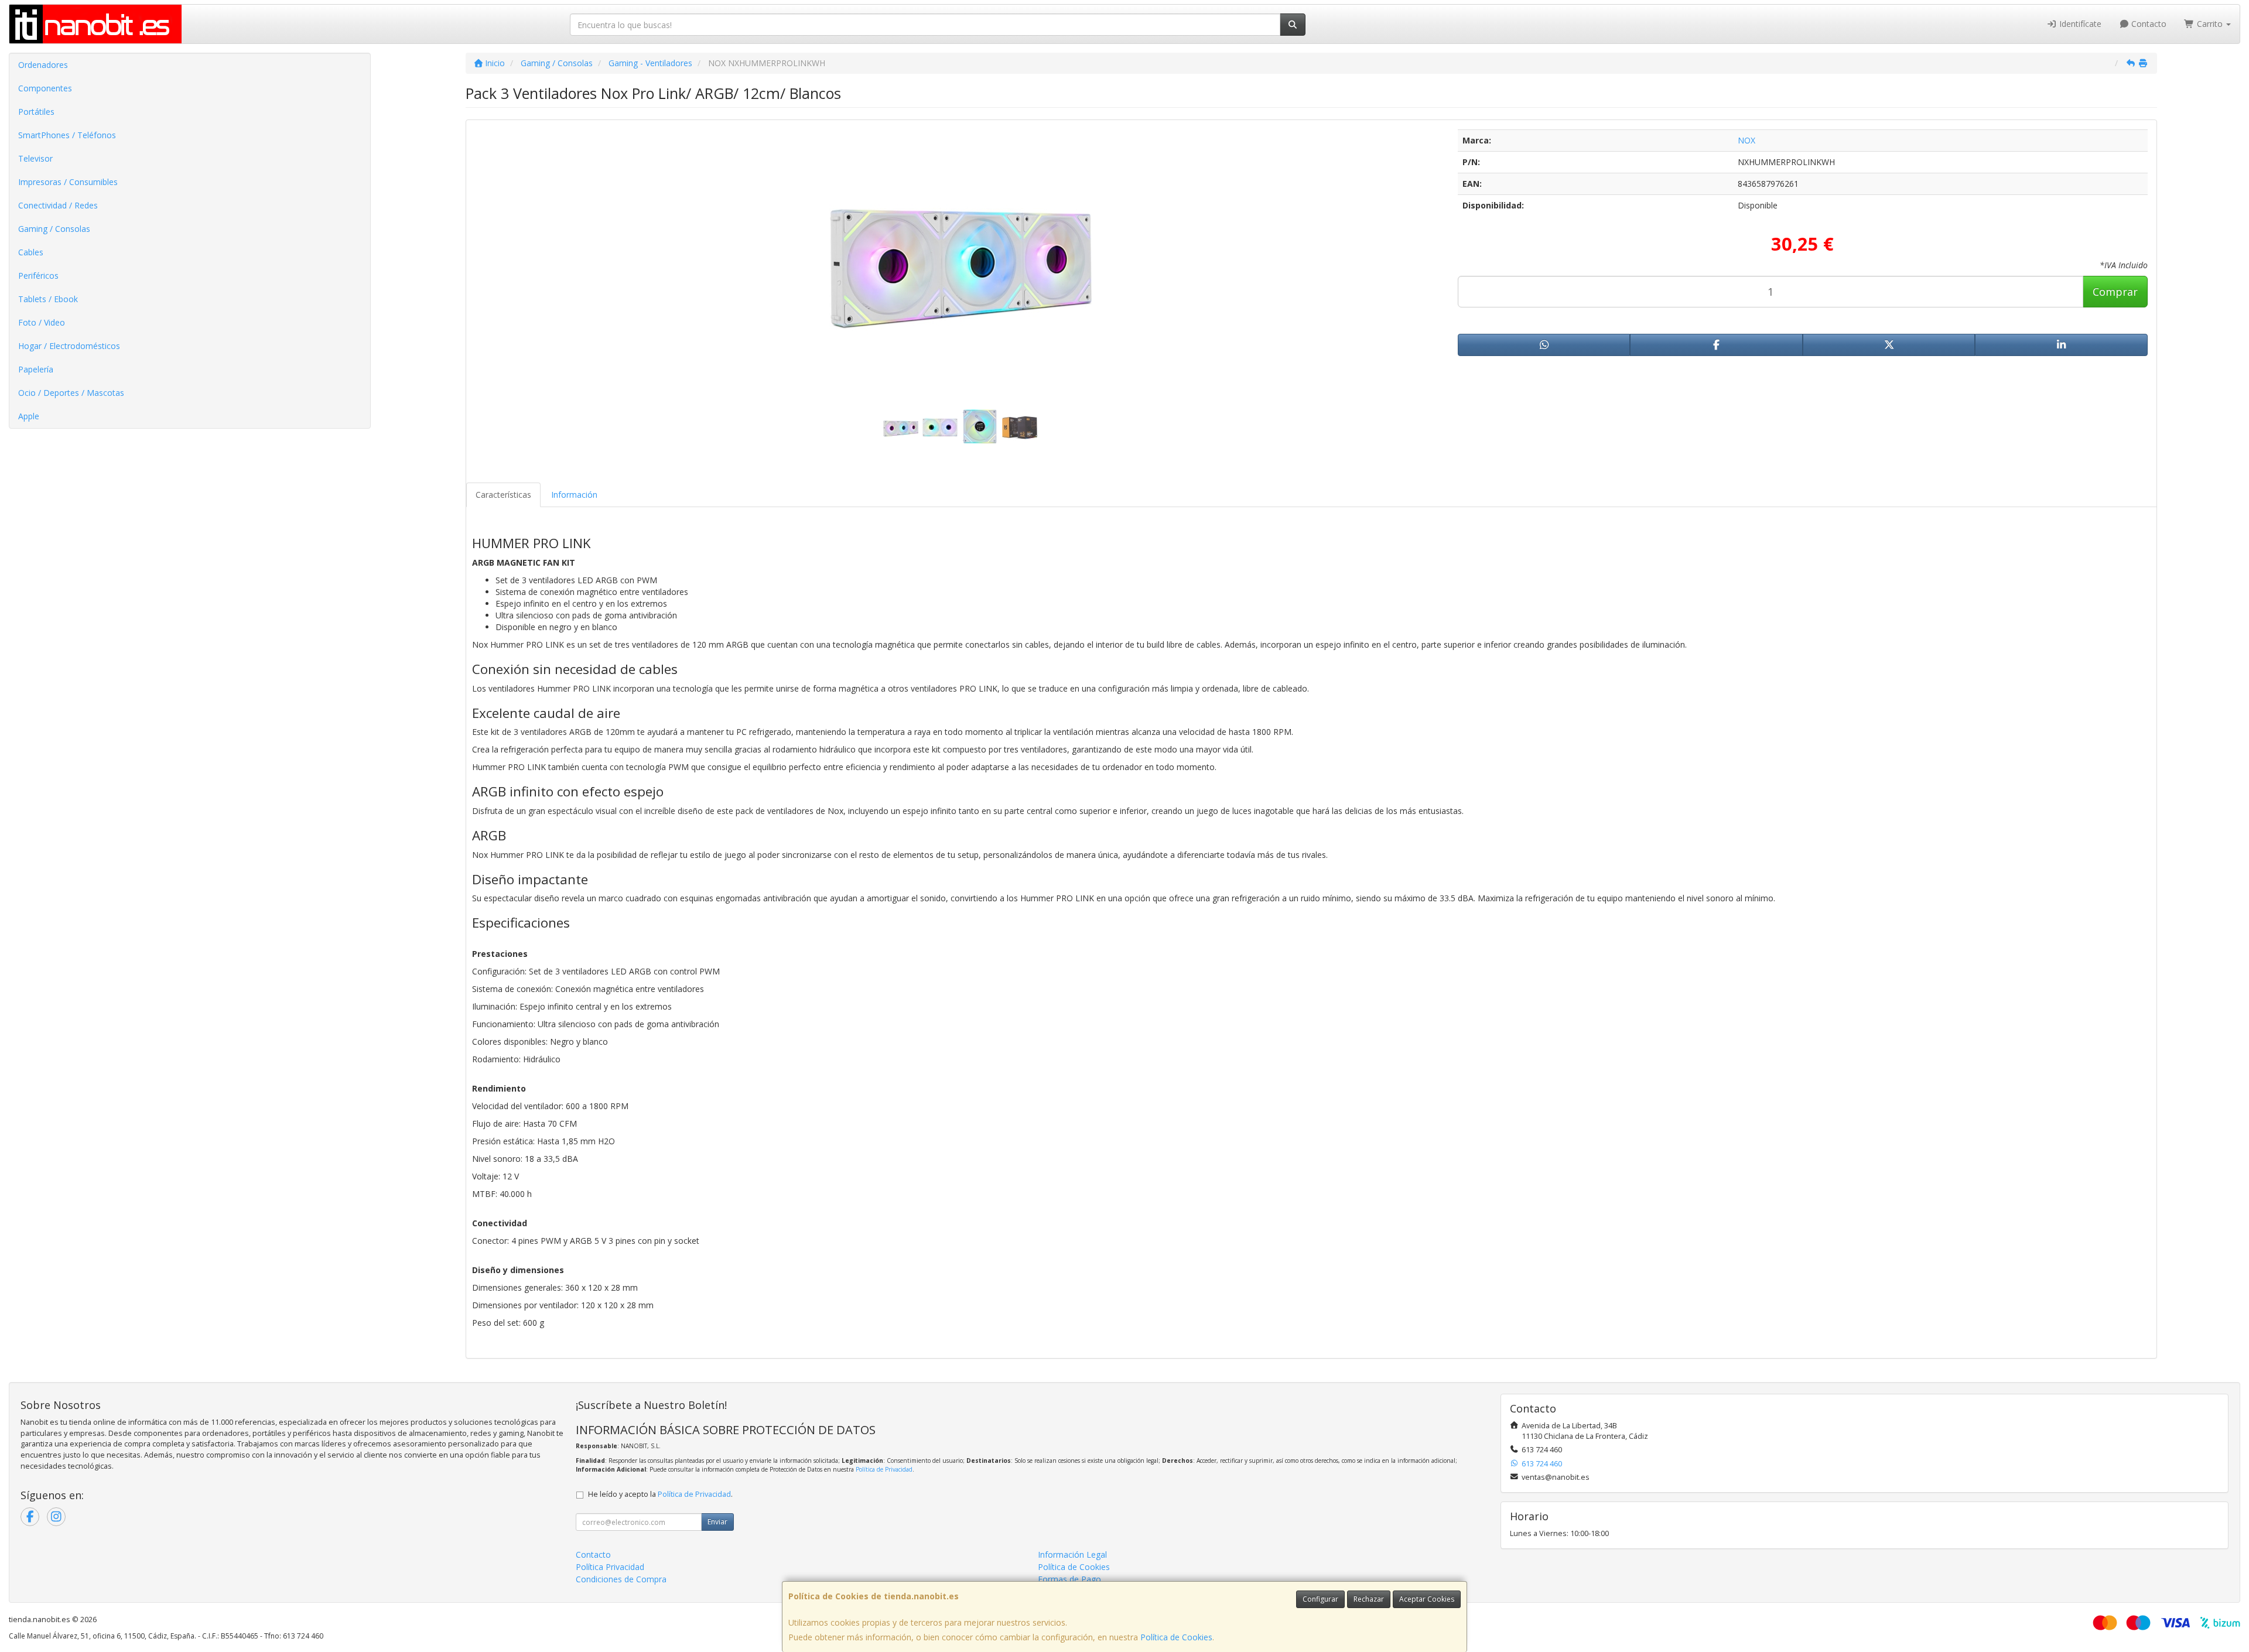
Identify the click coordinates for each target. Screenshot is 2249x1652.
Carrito (2210, 24)
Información (574, 495)
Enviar (717, 1522)
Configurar (1320, 1599)
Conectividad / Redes (58, 205)
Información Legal (1072, 1554)
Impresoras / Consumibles (68, 182)
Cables (31, 252)
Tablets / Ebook (48, 299)
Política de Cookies (1176, 1637)
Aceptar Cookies (1427, 1599)
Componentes (45, 88)
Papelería (36, 369)
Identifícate (2079, 24)
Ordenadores (43, 65)
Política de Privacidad (884, 1469)
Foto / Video (42, 322)
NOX (1746, 140)
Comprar (2115, 292)
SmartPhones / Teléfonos (67, 135)
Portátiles (36, 112)
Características (503, 495)
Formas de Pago (1069, 1579)
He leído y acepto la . (660, 1494)
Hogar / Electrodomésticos (69, 346)
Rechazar (1369, 1599)
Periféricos (38, 276)
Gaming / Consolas (54, 229)
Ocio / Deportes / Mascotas (71, 393)
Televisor (35, 158)
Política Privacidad (610, 1567)
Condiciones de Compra (621, 1579)
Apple (29, 416)
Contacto (2148, 24)
